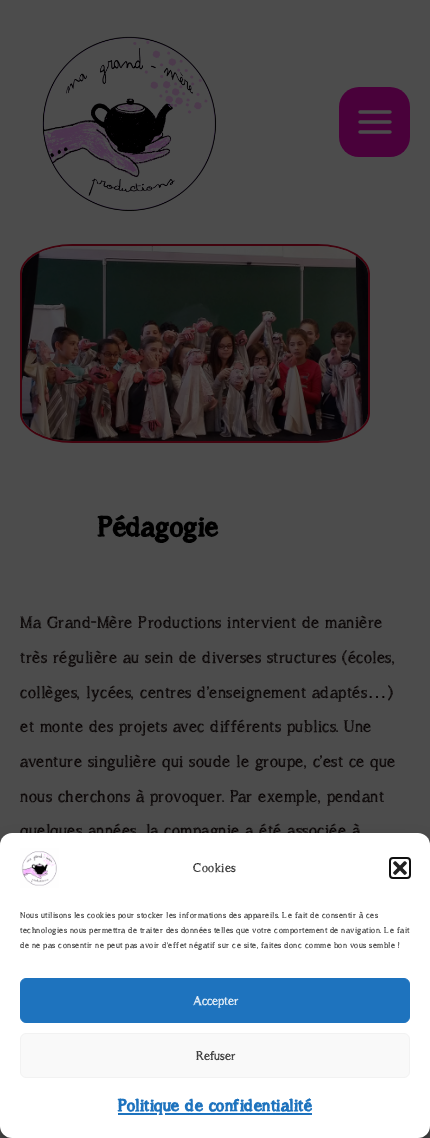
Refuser (215, 1055)
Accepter (215, 1000)
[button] (400, 868)
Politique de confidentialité (215, 1105)
